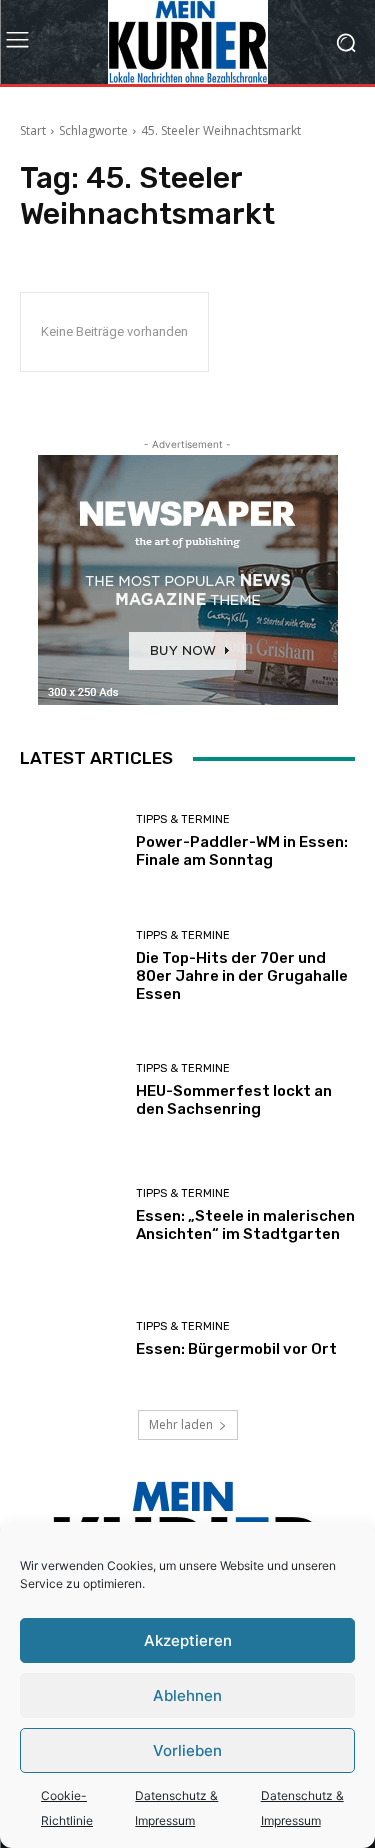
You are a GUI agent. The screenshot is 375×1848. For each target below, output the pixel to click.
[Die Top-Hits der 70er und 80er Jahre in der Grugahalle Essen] (70, 966)
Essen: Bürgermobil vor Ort (236, 1349)
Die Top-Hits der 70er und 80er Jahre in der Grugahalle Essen (242, 976)
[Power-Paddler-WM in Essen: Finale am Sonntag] (70, 841)
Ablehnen (187, 1695)
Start (33, 130)
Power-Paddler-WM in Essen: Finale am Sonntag (242, 851)
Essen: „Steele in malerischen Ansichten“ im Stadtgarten (245, 1225)
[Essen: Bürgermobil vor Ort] (70, 1339)
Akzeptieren (188, 1640)
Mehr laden (181, 1424)
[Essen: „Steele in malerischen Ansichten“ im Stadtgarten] (70, 1215)
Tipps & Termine (183, 819)
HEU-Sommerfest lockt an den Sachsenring (234, 1100)
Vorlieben (187, 1750)
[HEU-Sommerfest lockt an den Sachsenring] (70, 1090)
